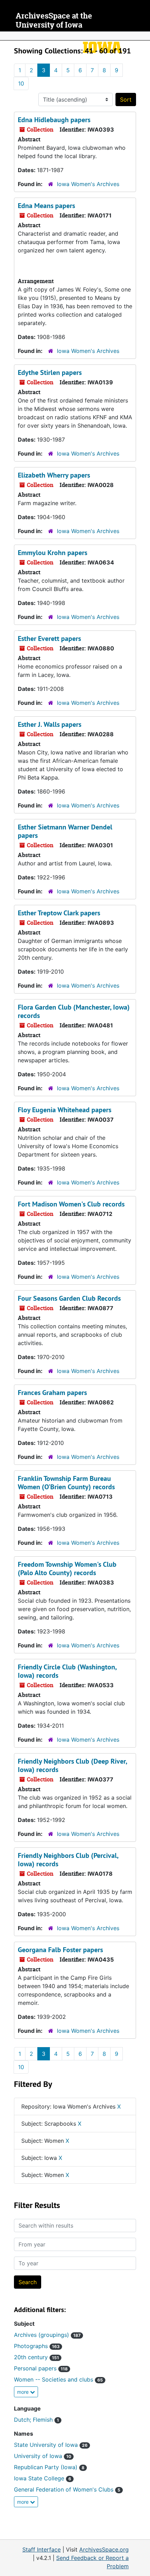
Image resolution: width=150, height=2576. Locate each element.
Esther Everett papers (49, 639)
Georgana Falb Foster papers (60, 1950)
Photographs (37, 2346)
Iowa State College (43, 2478)
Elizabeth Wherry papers (54, 475)
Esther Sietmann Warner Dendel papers (65, 831)
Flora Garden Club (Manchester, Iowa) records (74, 1011)
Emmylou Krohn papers (52, 553)
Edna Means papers (46, 206)
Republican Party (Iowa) (49, 2467)
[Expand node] (143, 36)
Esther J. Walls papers (50, 724)
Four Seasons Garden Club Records (69, 1298)
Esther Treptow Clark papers (59, 913)
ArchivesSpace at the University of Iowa (54, 20)
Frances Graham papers (52, 1393)
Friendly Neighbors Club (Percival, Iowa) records (68, 1860)
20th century (36, 2357)
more (24, 2392)
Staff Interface (42, 2549)
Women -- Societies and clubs (58, 2379)
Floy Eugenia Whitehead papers (65, 1110)
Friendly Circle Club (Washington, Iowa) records (67, 1671)
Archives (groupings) (47, 2335)
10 (21, 83)
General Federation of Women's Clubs (67, 2489)
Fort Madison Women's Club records (71, 1204)
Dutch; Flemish (36, 2420)
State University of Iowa (51, 2445)
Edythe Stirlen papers (50, 372)
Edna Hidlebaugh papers (54, 120)
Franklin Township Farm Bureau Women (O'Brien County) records (66, 1483)
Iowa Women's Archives (88, 184)
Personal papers (41, 2368)
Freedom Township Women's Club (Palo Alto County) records (67, 1569)
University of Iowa (43, 2456)
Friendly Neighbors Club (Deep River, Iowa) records (72, 1765)
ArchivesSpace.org (104, 2549)
